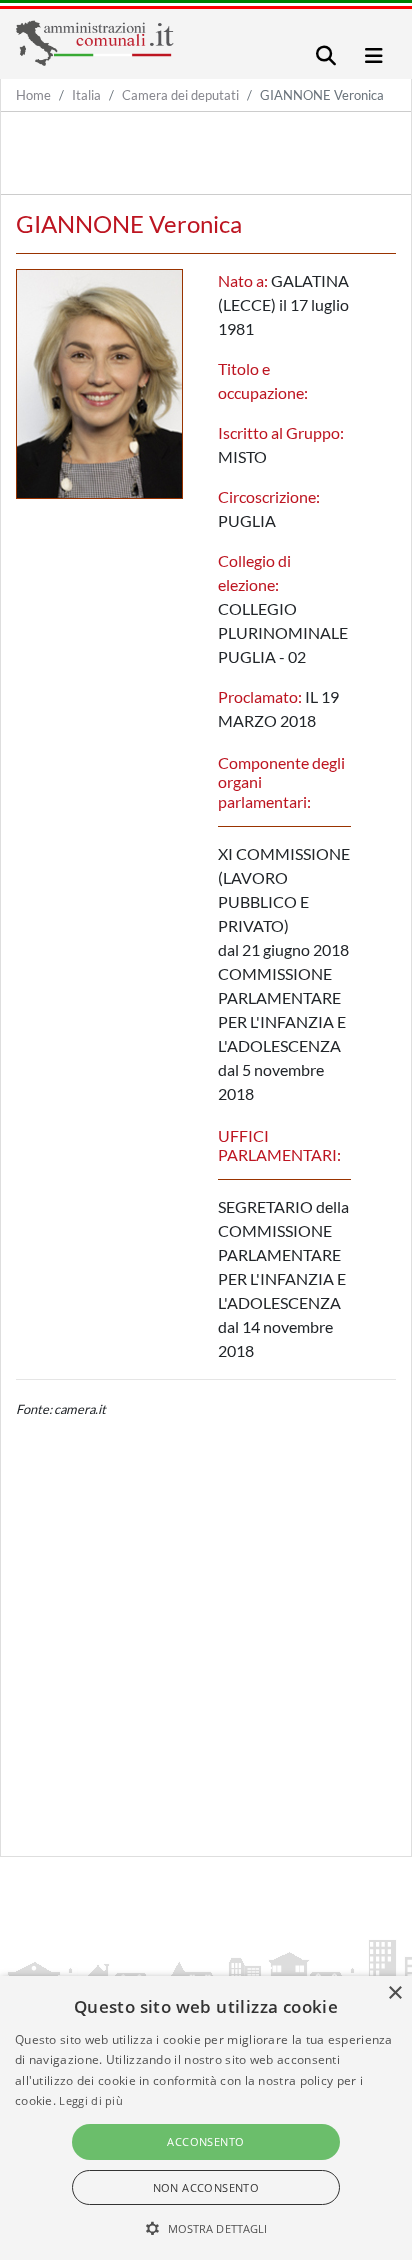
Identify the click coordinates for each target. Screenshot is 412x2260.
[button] (206, 2228)
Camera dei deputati (180, 95)
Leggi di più (91, 2100)
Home (33, 95)
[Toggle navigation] (326, 55)
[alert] (206, 2118)
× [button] (394, 1993)
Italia (86, 95)
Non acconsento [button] (206, 2187)
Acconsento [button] (205, 2141)
